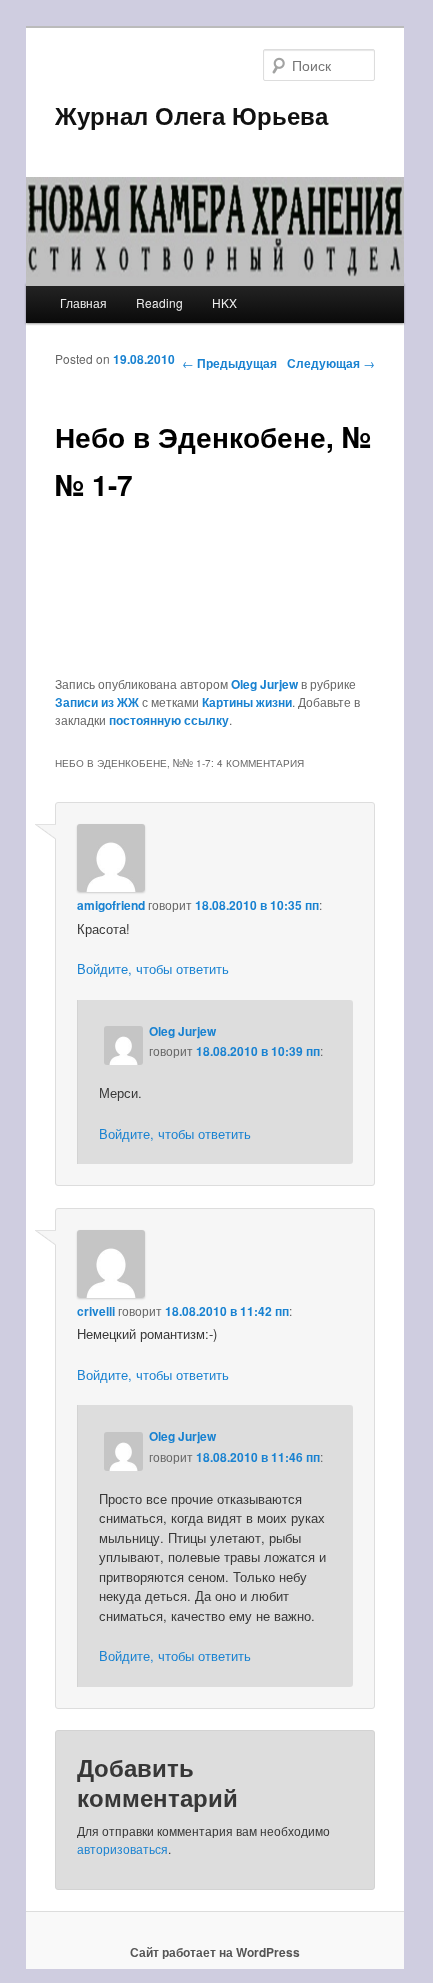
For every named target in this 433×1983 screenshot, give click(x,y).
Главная (83, 302)
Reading (159, 302)
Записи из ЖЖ (97, 702)
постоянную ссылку (169, 720)
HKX (224, 302)
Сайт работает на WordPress (215, 1952)
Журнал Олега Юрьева (191, 115)
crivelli (96, 1311)
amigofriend (111, 905)
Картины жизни (247, 702)
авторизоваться (122, 1848)
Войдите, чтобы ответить (153, 968)
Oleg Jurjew (264, 684)
